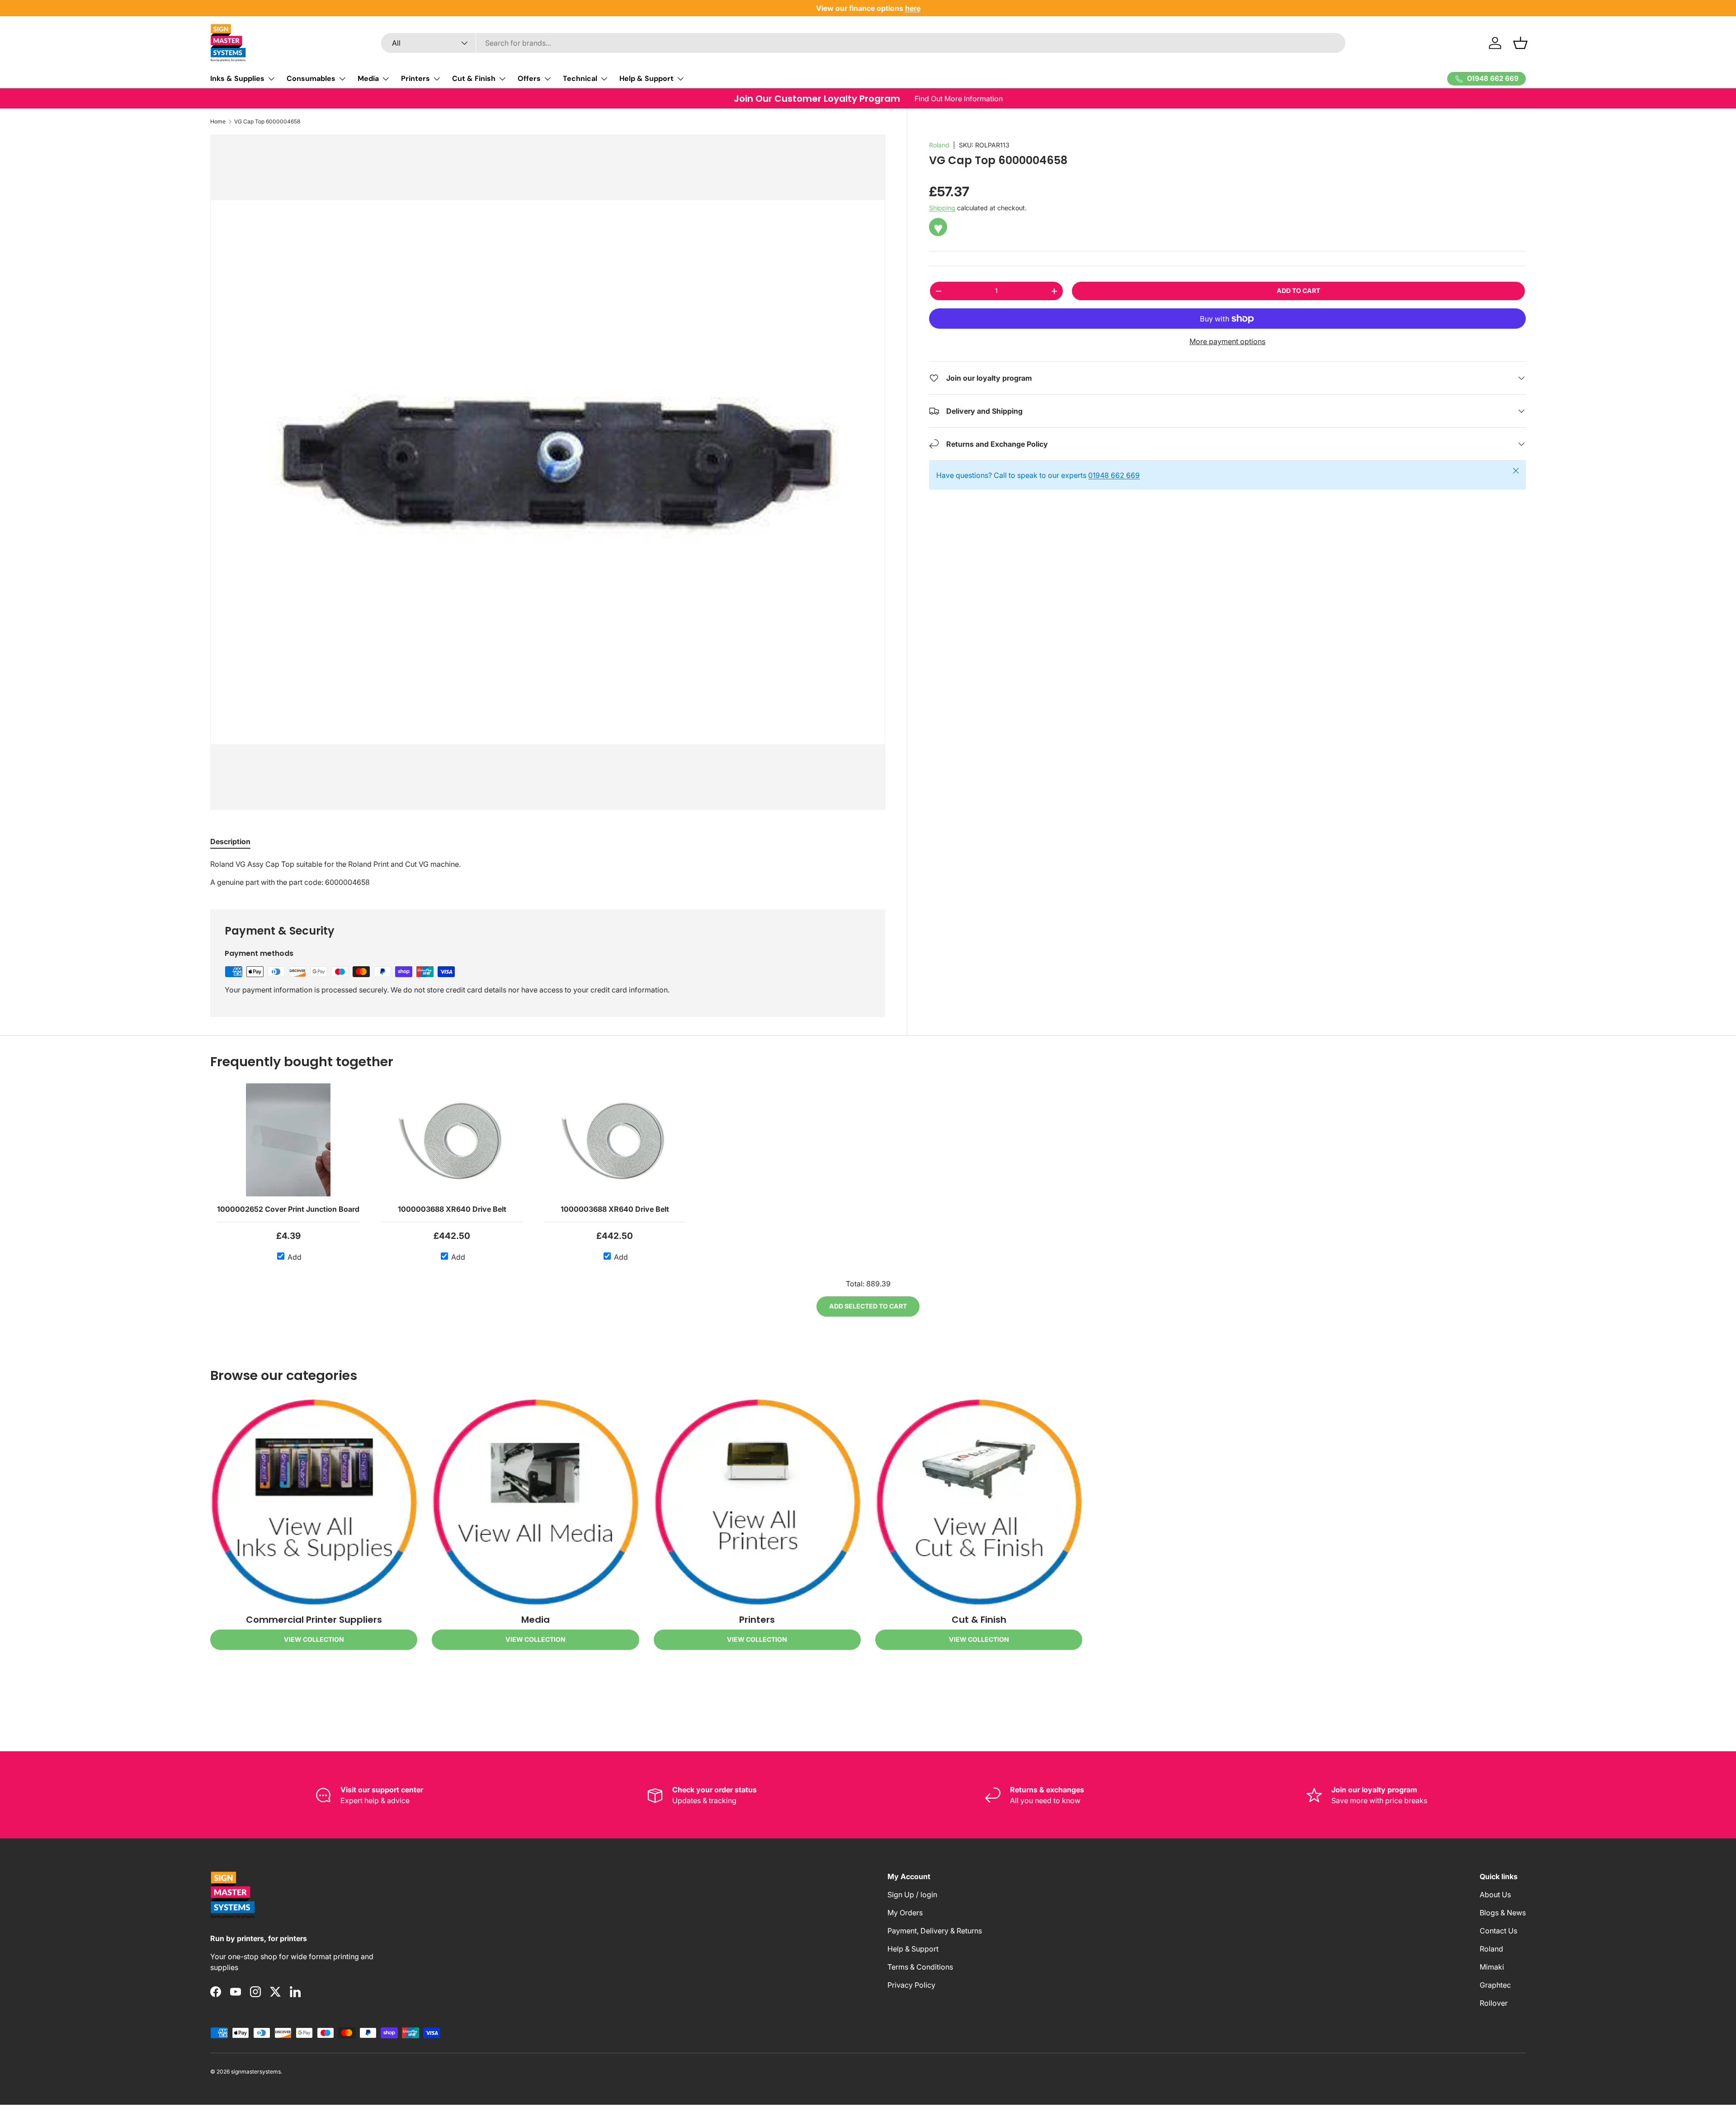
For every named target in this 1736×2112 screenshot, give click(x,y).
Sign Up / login (912, 1895)
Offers (529, 78)
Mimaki (1492, 1967)
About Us (1495, 1895)
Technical (580, 78)
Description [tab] (230, 841)
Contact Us (1498, 1931)
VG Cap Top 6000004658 (267, 121)
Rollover (1494, 2003)
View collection (314, 1639)
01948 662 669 (1114, 475)
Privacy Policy (911, 1985)
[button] (1520, 43)
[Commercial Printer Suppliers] (314, 1502)
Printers (415, 78)
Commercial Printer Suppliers (314, 1620)
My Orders (905, 1913)
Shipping (942, 208)
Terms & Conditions (920, 1967)
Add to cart (1298, 291)
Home (218, 121)
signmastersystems (256, 2072)
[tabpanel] (548, 873)
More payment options (1227, 341)
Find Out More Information (959, 99)
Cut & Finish (474, 78)
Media (368, 78)
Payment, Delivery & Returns (935, 1931)
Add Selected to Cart (868, 1306)
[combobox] (863, 43)
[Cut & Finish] (979, 1502)
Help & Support (646, 78)
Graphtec (1495, 1985)
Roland (939, 145)
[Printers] (757, 1502)
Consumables (311, 78)
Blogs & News (1503, 1913)
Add (294, 1257)
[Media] (535, 1502)
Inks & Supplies (237, 78)
